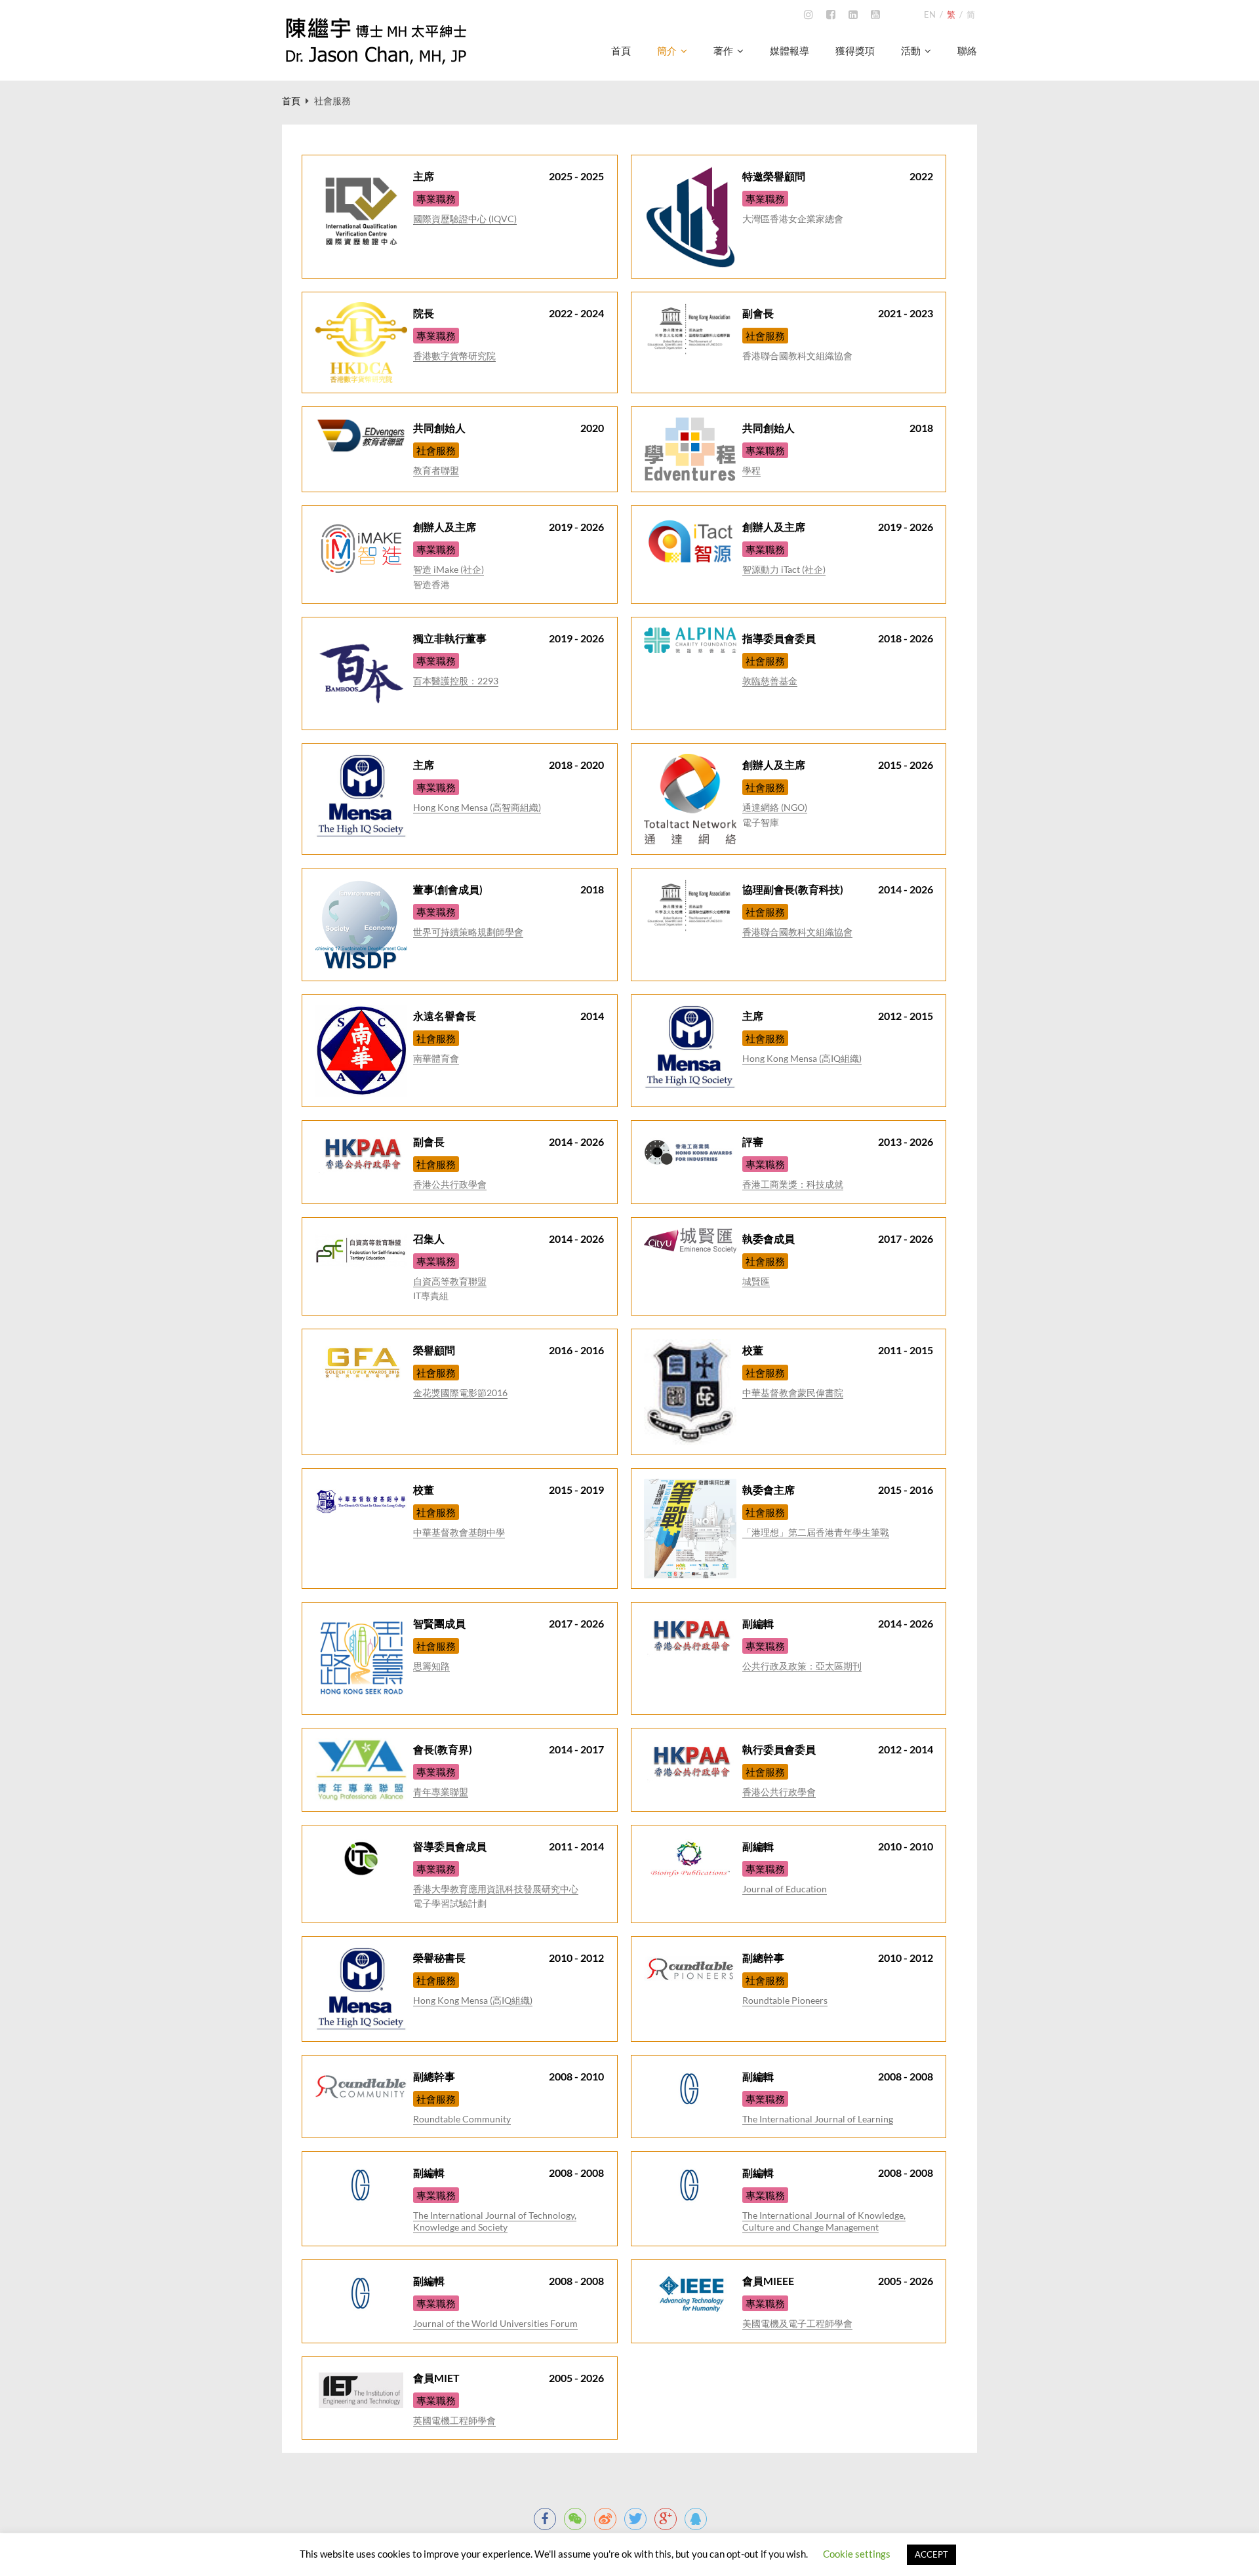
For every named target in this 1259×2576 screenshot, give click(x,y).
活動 (911, 51)
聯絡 (967, 51)
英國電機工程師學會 (454, 2420)
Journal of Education (785, 1889)
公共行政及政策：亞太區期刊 (802, 1666)
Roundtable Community (462, 2119)
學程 (751, 470)
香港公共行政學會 (450, 1184)
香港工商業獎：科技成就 (793, 1184)
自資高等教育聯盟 (450, 1281)
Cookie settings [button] (857, 2554)
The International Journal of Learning (818, 2119)
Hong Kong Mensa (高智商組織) (477, 807)
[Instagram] (809, 15)
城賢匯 (756, 1281)
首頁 (621, 51)
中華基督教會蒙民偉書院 (793, 1393)
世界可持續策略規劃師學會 (468, 932)
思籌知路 (431, 1666)
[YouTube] (875, 15)
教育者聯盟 (436, 470)
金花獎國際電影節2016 (460, 1393)
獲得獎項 (855, 51)
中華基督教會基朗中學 (459, 1532)
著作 (723, 51)
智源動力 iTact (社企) (784, 569)
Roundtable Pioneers (785, 2000)
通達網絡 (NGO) (775, 807)
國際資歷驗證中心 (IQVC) (465, 219)
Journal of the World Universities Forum (495, 2323)
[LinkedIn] (853, 15)
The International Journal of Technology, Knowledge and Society (495, 2221)
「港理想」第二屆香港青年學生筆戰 (816, 1532)
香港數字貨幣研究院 (454, 356)
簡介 (667, 51)
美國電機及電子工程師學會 (797, 2323)
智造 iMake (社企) (449, 569)
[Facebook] (831, 15)
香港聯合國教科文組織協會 (797, 932)
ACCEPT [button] (931, 2554)
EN (930, 14)
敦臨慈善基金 (770, 681)
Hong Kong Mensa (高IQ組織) (802, 1058)
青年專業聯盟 (441, 1792)
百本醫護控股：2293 (456, 681)
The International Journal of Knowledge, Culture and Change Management (824, 2221)
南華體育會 (436, 1058)
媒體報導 (789, 51)
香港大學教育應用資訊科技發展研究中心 (496, 1889)
